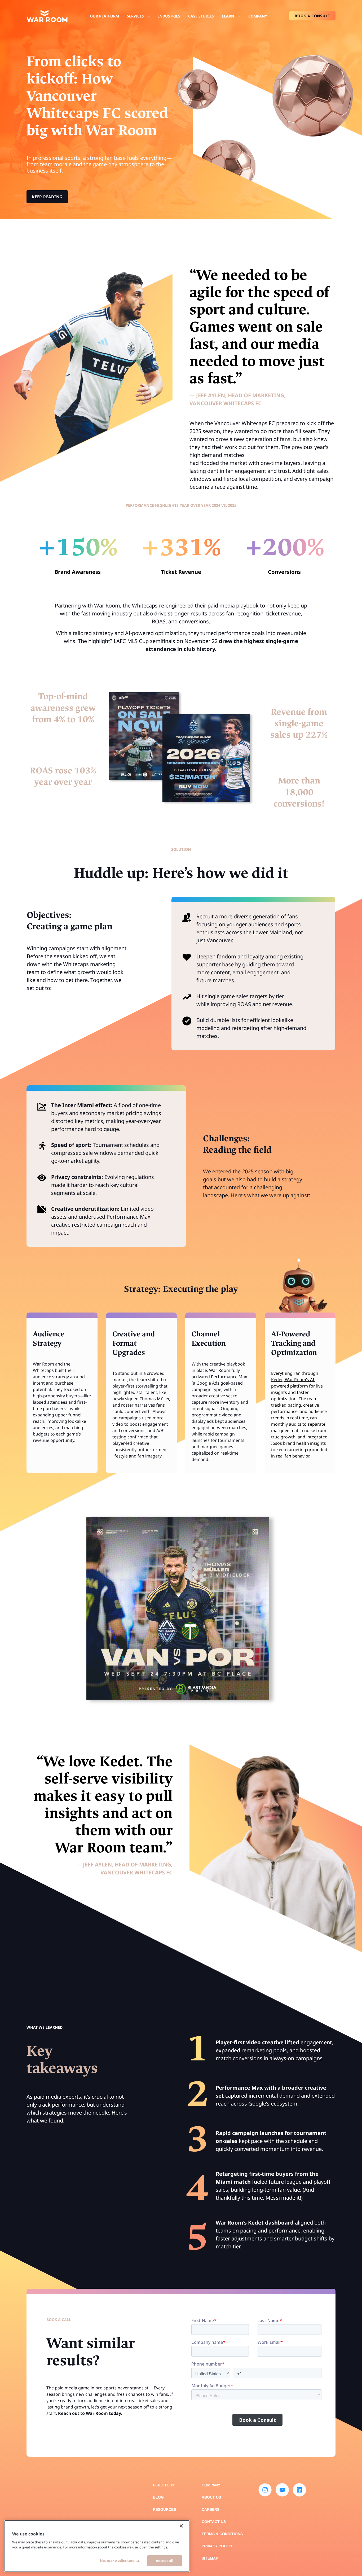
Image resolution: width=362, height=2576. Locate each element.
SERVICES (135, 16)
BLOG (158, 2497)
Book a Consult (312, 16)
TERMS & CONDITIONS (222, 2534)
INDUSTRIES (169, 16)
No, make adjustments (120, 2560)
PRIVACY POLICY (217, 2546)
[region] (97, 2546)
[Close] (181, 2526)
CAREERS (211, 2509)
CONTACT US (214, 2522)
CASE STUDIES (201, 16)
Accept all (164, 2561)
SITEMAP (210, 2558)
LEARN (228, 16)
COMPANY (258, 16)
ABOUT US (211, 2497)
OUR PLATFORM (104, 16)
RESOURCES (164, 2509)
